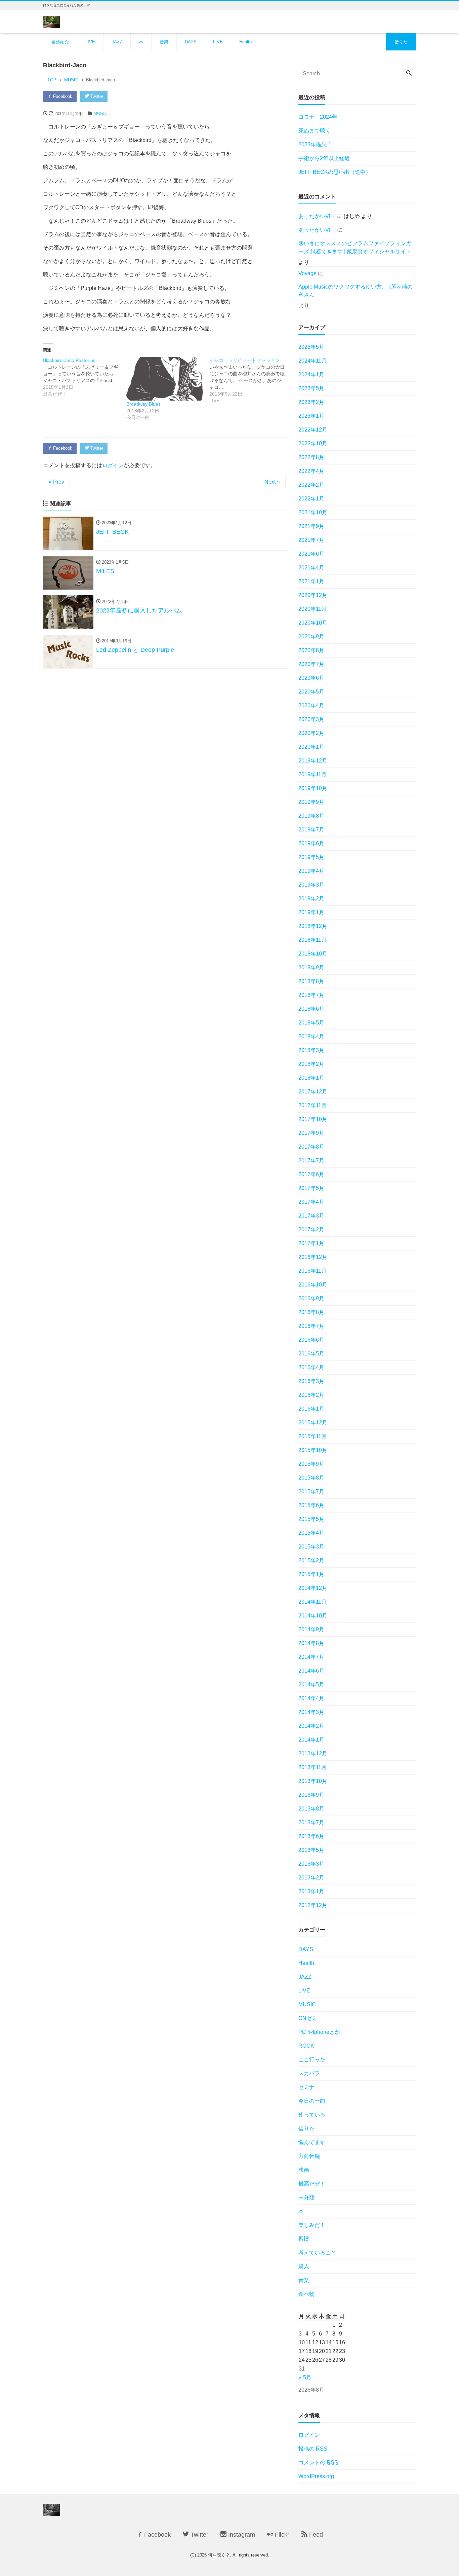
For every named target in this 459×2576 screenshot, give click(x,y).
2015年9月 (311, 1464)
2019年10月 (313, 788)
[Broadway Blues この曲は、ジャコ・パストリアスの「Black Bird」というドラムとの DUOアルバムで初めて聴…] (165, 379)
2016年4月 (311, 1367)
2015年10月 (313, 1450)
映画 (304, 2170)
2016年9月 (311, 1298)
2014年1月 (311, 1740)
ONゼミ (308, 2018)
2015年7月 (311, 1491)
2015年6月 (311, 1505)
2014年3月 (311, 1712)
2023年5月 (311, 388)
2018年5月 (311, 1023)
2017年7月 (311, 1161)
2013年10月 (313, 1781)
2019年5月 (311, 857)
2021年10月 (313, 512)
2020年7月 (311, 664)
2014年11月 (312, 1602)
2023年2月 (311, 402)
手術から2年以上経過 (324, 158)
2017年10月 (313, 1119)
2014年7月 (311, 1657)
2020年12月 (313, 595)
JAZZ (117, 42)
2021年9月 (311, 526)
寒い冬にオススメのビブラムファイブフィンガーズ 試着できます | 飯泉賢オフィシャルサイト (355, 247)
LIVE (90, 42)
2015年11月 (312, 1436)
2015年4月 (311, 1533)
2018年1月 (311, 1078)
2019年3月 (311, 885)
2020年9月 (311, 637)
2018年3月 (311, 1050)
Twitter (96, 96)
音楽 (164, 42)
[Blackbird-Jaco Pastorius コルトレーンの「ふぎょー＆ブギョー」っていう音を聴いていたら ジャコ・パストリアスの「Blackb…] (85, 377)
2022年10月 (313, 443)
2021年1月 (311, 581)
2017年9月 (311, 1133)
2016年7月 (311, 1326)
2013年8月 (311, 1809)
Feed (315, 2535)
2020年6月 (311, 678)
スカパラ (309, 2073)
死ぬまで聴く (315, 131)
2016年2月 (311, 1395)
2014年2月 (311, 1726)
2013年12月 (313, 1753)
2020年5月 (311, 692)
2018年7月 (311, 995)
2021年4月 (311, 568)
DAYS (191, 42)
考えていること (317, 2253)
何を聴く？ (219, 2555)
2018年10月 (313, 954)
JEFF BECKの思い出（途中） (335, 172)
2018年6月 (311, 1009)
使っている (312, 2115)
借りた (401, 42)
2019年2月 (311, 899)
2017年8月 (311, 1147)
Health (245, 42)
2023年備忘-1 (315, 144)
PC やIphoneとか (319, 2032)
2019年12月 (313, 761)
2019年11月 (312, 774)
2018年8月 (311, 981)
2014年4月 (311, 1698)
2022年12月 (313, 430)
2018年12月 (313, 926)
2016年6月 (311, 1340)
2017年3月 (311, 1216)
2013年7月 (311, 1822)
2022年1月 (311, 499)
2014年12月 (313, 1588)
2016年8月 (311, 1312)
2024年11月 (312, 361)
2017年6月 (311, 1174)
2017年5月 (311, 1188)
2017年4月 (311, 1202)
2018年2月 (311, 1064)
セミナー (309, 2087)
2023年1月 (311, 416)
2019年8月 (311, 816)
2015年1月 (311, 1574)
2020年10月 (313, 623)
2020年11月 (312, 609)
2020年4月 (311, 705)
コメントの (318, 2462)
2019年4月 (311, 871)
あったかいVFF (317, 216)
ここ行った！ (315, 2060)
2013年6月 (311, 1836)
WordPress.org (316, 2476)
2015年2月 (311, 1560)
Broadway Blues (143, 404)
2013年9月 (311, 1795)
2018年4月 (311, 1036)
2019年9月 (311, 802)
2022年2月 (311, 485)
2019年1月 (311, 912)
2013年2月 (311, 1878)
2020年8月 (311, 650)
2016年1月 (311, 1409)
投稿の (313, 2449)
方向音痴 (309, 2156)
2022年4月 (311, 471)
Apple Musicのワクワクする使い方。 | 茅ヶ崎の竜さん (356, 291)
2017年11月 (312, 1105)
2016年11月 (312, 1271)
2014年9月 (311, 1629)
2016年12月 (313, 1257)
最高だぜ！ (312, 2184)
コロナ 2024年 (318, 117)
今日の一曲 (312, 2101)
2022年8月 (311, 457)
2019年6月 (311, 843)
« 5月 (305, 2377)
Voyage (307, 273)
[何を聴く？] (52, 21)
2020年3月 (311, 719)
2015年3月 (311, 1547)
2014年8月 (311, 1643)
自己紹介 (60, 42)
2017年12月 (313, 1092)
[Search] (409, 74)
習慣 (304, 2239)
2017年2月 (311, 1229)
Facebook (62, 96)
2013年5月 (311, 1850)
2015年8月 (311, 1478)
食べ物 (306, 2294)
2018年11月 (312, 940)
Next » (272, 482)
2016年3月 (311, 1381)
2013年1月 (311, 1891)
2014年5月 (311, 1685)
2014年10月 (313, 1616)
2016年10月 (313, 1285)
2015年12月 (313, 1423)
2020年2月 (311, 733)
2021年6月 (311, 554)
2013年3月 (311, 1864)
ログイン (113, 465)
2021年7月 (311, 540)
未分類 (306, 2197)
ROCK (306, 2046)
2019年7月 (311, 830)
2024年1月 (311, 375)
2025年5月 (311, 347)
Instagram (241, 2535)
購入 (304, 2266)
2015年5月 (311, 1519)
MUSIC (100, 114)
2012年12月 (313, 1905)
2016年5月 (311, 1354)
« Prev (56, 482)
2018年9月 (311, 967)
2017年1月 (311, 1243)
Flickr (281, 2535)
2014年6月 (311, 1671)
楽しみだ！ (312, 2225)
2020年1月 (311, 747)
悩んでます (312, 2142)
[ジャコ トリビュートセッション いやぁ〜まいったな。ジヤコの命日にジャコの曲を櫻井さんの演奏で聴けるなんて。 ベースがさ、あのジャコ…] (251, 380)
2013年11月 (312, 1767)
